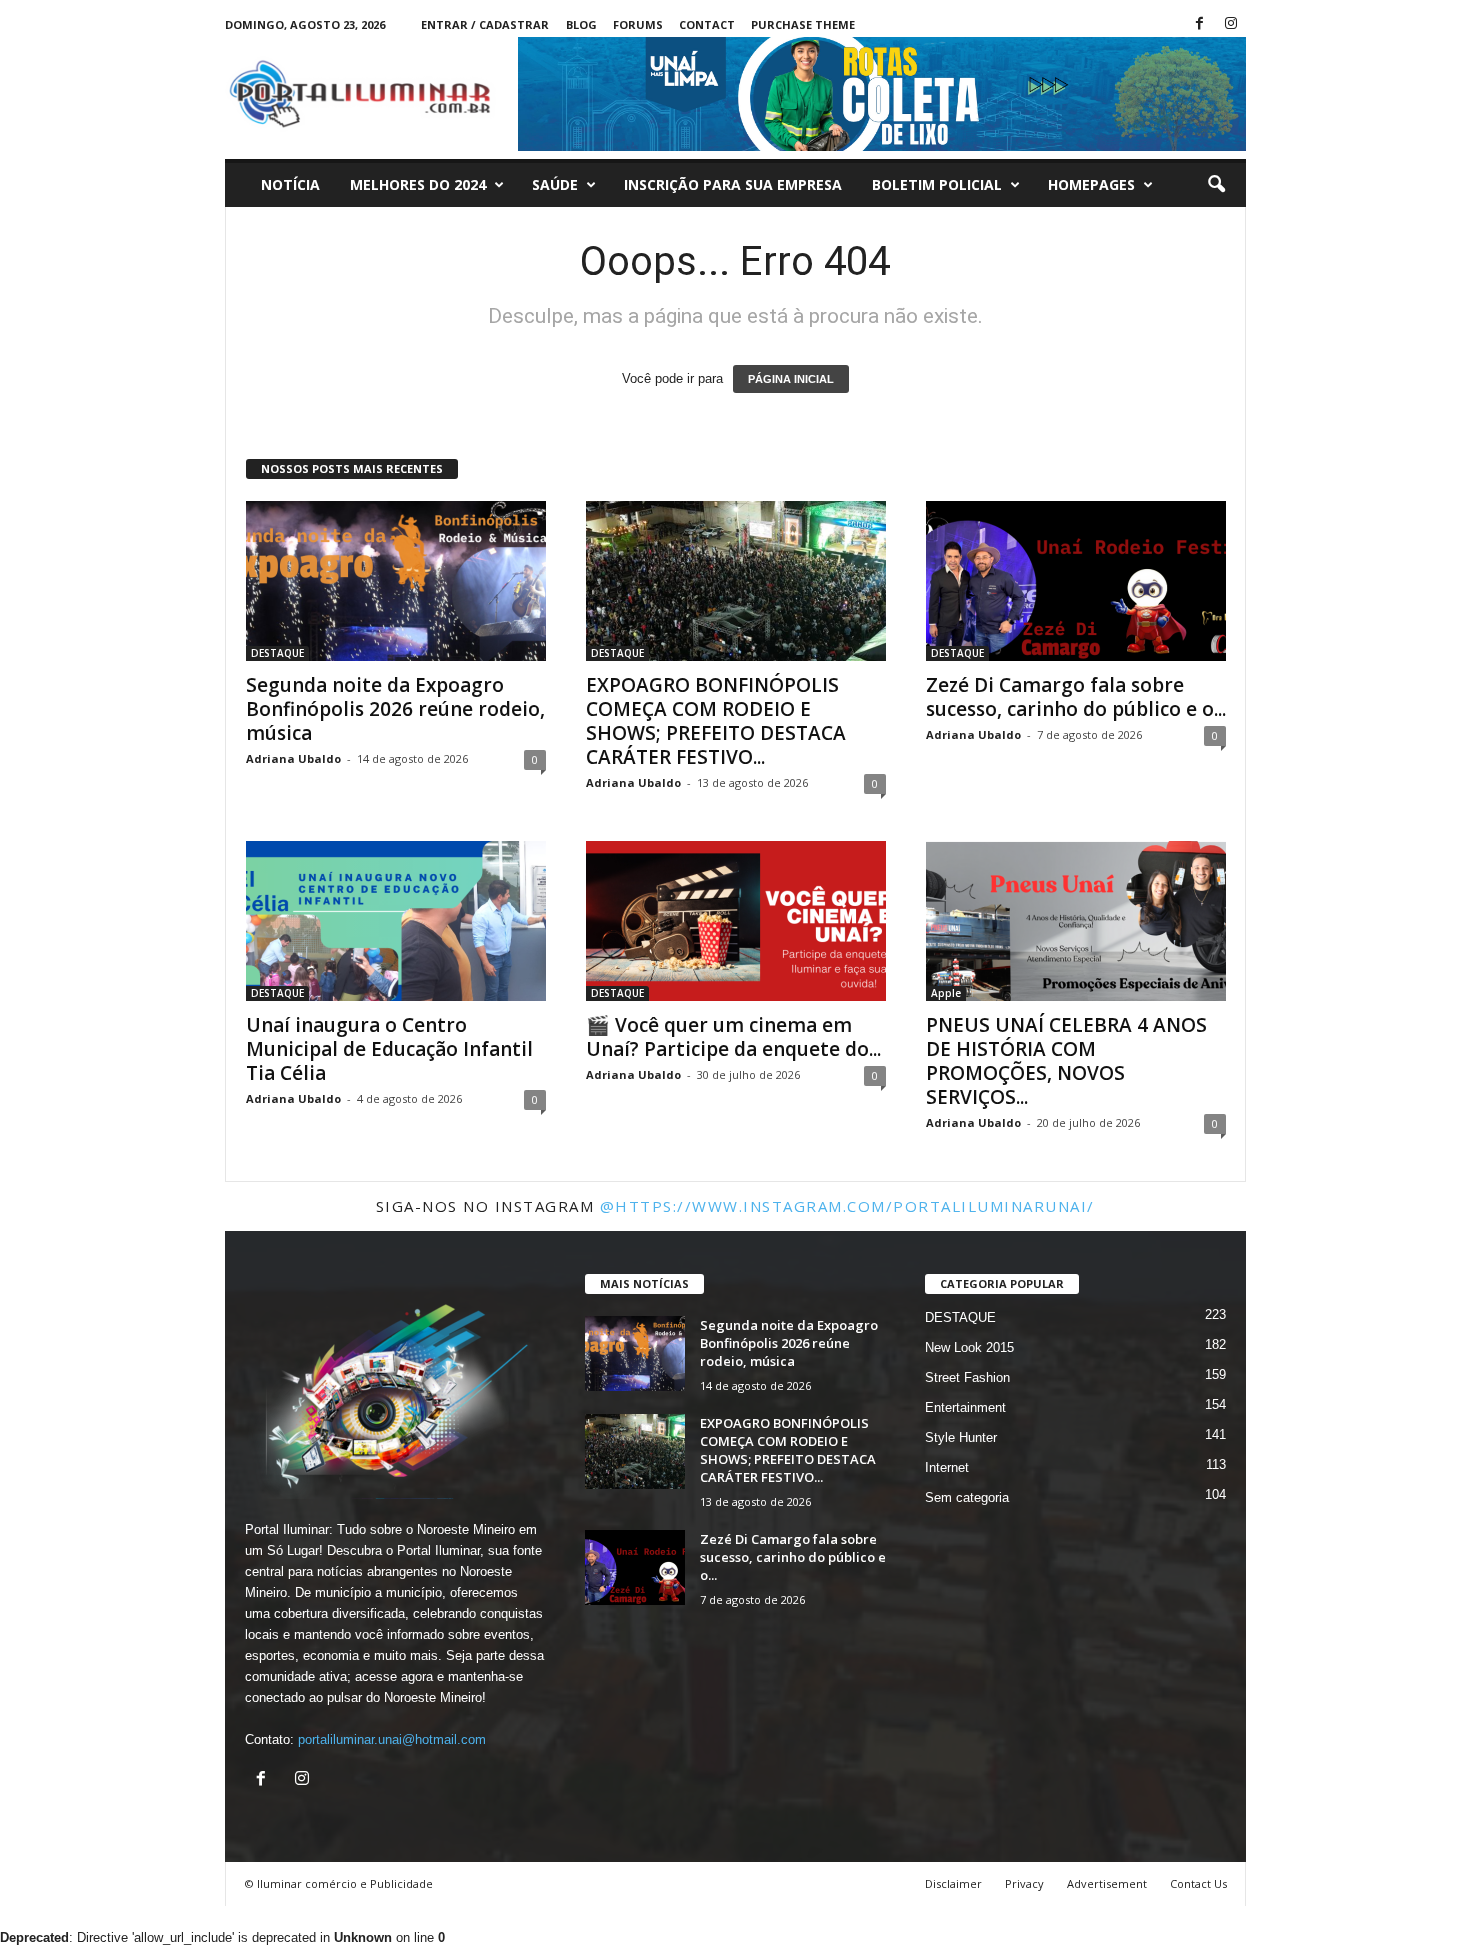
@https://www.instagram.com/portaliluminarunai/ (847, 1206)
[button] (1216, 185)
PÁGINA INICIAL (791, 379)
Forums (638, 24)
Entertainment (965, 1407)
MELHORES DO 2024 (418, 184)
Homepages (1091, 184)
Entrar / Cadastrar (485, 24)
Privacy (1024, 1883)
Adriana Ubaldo (293, 758)
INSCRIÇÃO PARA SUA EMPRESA (733, 184)
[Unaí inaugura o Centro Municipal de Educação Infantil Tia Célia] (396, 921)
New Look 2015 (969, 1347)
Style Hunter (961, 1437)
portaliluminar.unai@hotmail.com (392, 1739)
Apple (946, 993)
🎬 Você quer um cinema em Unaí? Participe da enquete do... (733, 1037)
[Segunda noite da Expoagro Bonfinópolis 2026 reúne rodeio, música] (396, 581)
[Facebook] (1200, 24)
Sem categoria (967, 1497)
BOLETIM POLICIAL (937, 184)
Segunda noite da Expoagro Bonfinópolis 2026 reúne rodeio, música (395, 709)
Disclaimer (953, 1883)
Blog (581, 24)
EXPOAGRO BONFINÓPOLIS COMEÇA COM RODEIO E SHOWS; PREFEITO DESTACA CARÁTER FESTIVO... (716, 721)
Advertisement (1107, 1883)
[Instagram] (1231, 24)
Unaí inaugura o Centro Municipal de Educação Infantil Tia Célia (389, 1049)
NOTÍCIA (290, 184)
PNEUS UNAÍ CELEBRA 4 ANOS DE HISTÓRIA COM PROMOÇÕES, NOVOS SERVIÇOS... (1066, 1061)
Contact (707, 24)
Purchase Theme (803, 24)
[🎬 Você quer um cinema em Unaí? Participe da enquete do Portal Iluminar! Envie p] (736, 921)
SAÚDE (555, 184)
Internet (947, 1467)
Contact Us (1198, 1883)
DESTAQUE (277, 653)
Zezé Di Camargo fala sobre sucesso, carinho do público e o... (1076, 697)
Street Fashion (967, 1377)
